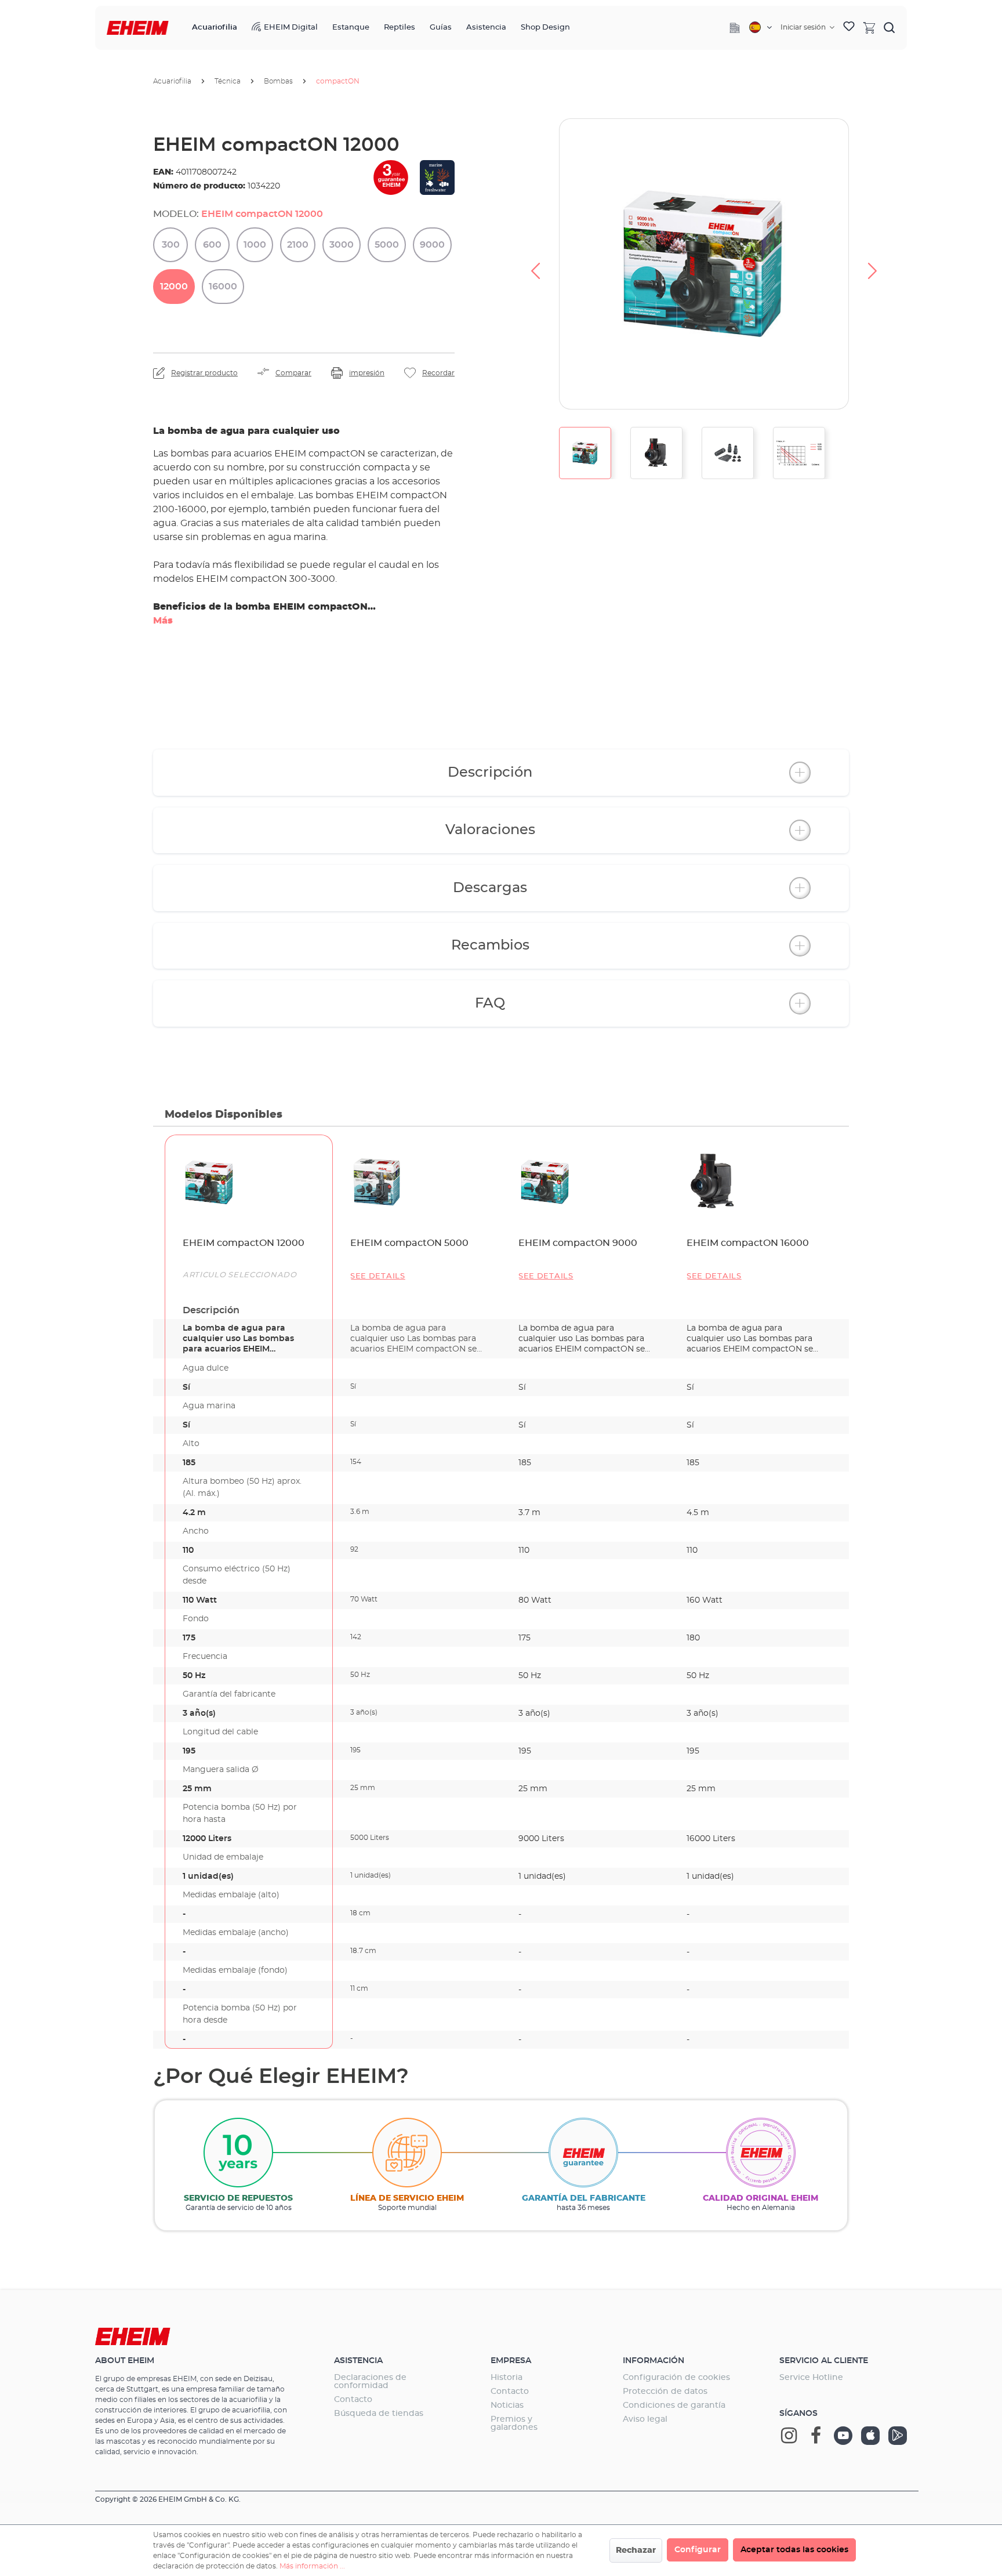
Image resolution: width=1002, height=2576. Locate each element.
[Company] (735, 28)
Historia (507, 2378)
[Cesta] (869, 27)
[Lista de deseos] (849, 28)
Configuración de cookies (676, 2378)
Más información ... (312, 2566)
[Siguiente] (873, 264)
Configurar (698, 2550)
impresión (367, 373)
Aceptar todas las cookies (794, 2550)
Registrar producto (204, 373)
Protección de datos (665, 2392)
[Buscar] (890, 27)
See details (378, 1276)
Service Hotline (811, 2378)
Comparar (293, 373)
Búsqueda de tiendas (379, 2414)
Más (163, 621)
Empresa (511, 2361)
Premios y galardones (514, 2423)
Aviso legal (645, 2419)
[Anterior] (535, 264)
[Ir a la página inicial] (138, 28)
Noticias (507, 2405)
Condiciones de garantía (674, 2405)
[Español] (760, 27)
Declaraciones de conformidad (370, 2382)
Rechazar (636, 2550)
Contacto (353, 2400)
